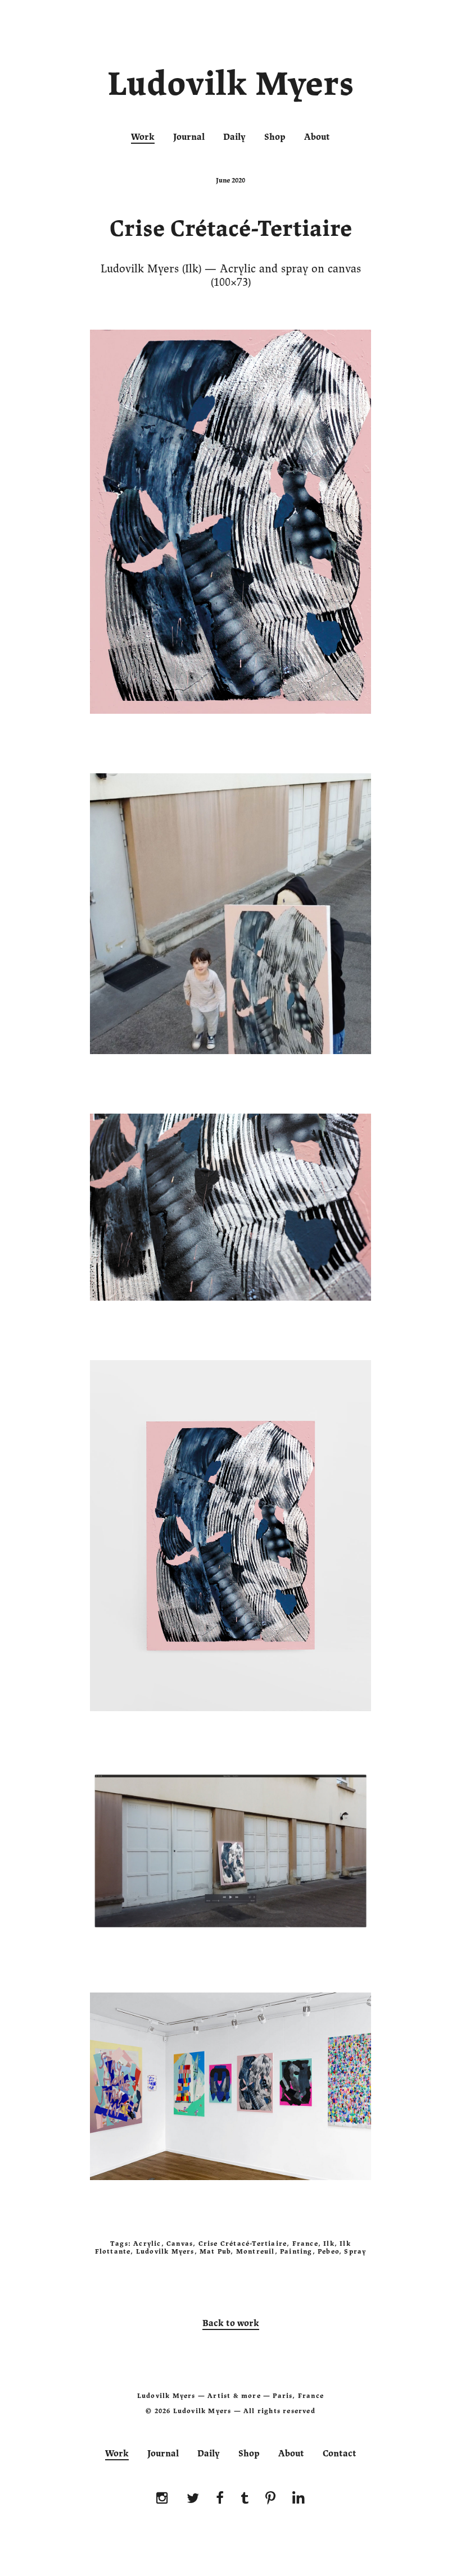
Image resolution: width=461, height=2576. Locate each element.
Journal (189, 137)
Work (143, 137)
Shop (275, 137)
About (317, 137)
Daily (234, 137)
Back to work (231, 2323)
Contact (340, 2454)
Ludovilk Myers (231, 86)
